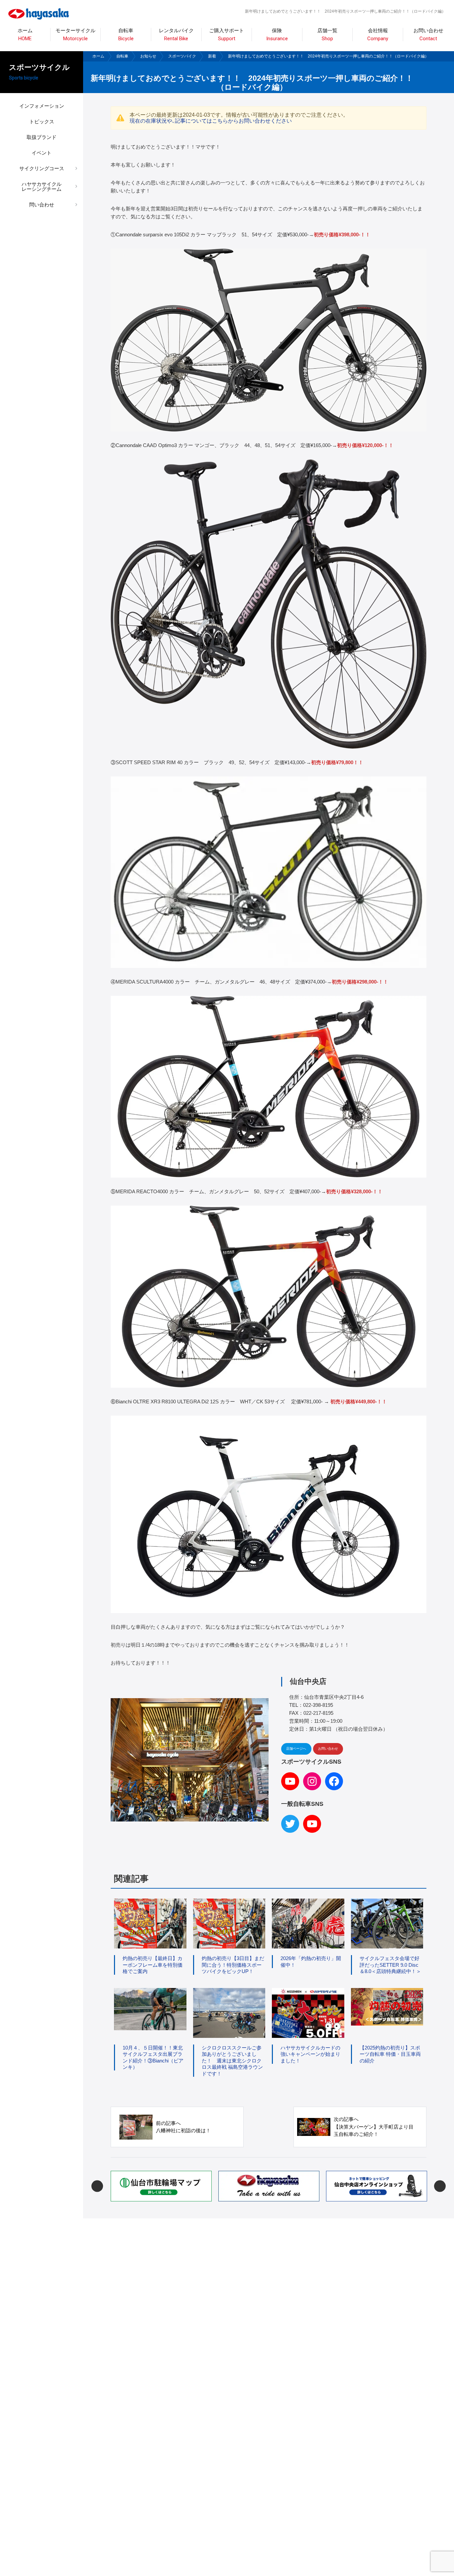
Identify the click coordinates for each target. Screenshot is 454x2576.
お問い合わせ (428, 35)
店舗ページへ (296, 1749)
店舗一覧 (327, 35)
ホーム (25, 35)
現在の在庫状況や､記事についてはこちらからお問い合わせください (211, 121)
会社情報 (378, 35)
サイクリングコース (42, 168)
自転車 (122, 56)
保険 (277, 35)
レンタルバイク (176, 35)
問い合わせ (42, 205)
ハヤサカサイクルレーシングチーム (42, 186)
